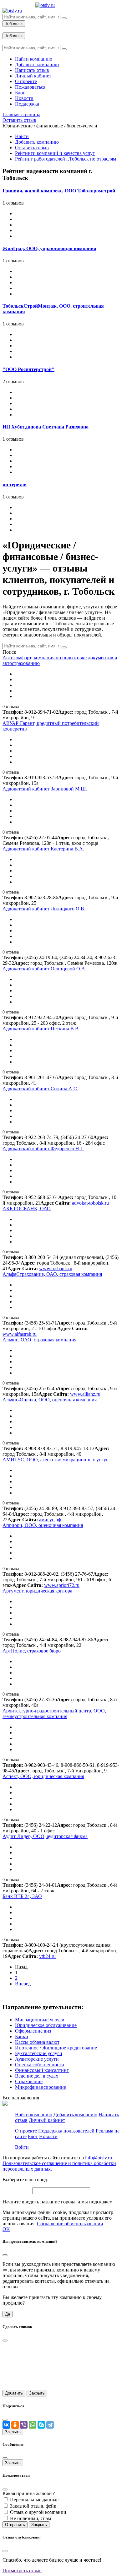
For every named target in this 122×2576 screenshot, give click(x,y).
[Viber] (24, 2425)
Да (8, 2314)
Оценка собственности (40, 2065)
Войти (22, 2147)
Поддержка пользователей (66, 2131)
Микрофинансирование (41, 2087)
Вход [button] (8, 30)
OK (6, 2229)
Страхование (29, 2081)
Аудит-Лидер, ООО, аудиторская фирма (45, 1836)
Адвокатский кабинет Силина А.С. (40, 1089)
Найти (22, 136)
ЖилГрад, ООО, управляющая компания (49, 248)
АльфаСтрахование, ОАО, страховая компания (52, 1274)
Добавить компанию (37, 142)
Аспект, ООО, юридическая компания (43, 1776)
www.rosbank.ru (56, 1268)
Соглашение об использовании (70, 2224)
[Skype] (41, 2425)
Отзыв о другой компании (38, 2512)
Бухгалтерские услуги (39, 2053)
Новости (48, 2136)
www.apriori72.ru (62, 1585)
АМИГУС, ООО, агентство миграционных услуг (55, 1460)
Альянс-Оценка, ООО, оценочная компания (50, 1400)
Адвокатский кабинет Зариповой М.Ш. (45, 789)
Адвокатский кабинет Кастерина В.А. (43, 849)
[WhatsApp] (33, 2425)
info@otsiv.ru (99, 2158)
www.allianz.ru (85, 1394)
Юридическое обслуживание (46, 2025)
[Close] (5, 2255)
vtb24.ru (47, 1956)
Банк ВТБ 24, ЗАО (22, 1896)
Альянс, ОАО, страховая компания (39, 1340)
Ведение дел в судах (37, 2076)
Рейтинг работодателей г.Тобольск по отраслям (66, 159)
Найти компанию (34, 2115)
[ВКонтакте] (6, 2425)
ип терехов (15, 485)
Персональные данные (34, 2500)
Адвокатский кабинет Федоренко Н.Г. (43, 1149)
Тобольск (14, 24)
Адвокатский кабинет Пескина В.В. (41, 1029)
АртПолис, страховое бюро (32, 1651)
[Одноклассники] (15, 2425)
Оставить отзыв (32, 148)
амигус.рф (50, 1520)
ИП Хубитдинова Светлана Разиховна (46, 427)
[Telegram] (50, 2425)
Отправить (15, 2525)
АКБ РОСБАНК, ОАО (27, 1209)
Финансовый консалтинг (42, 2070)
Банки (22, 2036)
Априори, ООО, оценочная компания (43, 1525)
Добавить (14, 2393)
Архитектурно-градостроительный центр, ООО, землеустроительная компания (54, 1714)
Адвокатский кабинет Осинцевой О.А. (44, 969)
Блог (33, 2136)
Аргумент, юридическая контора (37, 1591)
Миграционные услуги (40, 2020)
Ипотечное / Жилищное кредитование (56, 2048)
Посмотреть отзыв (22, 2571)
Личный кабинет (47, 2120)
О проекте (26, 2131)
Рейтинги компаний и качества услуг (55, 153)
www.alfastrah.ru (20, 1334)
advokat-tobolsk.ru (90, 1203)
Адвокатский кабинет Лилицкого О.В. (44, 909)
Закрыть (37, 2393)
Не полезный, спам (30, 2518)
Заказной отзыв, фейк (33, 2506)
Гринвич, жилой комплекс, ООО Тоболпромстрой (59, 191)
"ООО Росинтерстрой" (28, 369)
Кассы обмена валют (37, 2042)
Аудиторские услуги (37, 2059)
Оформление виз (33, 2031)
